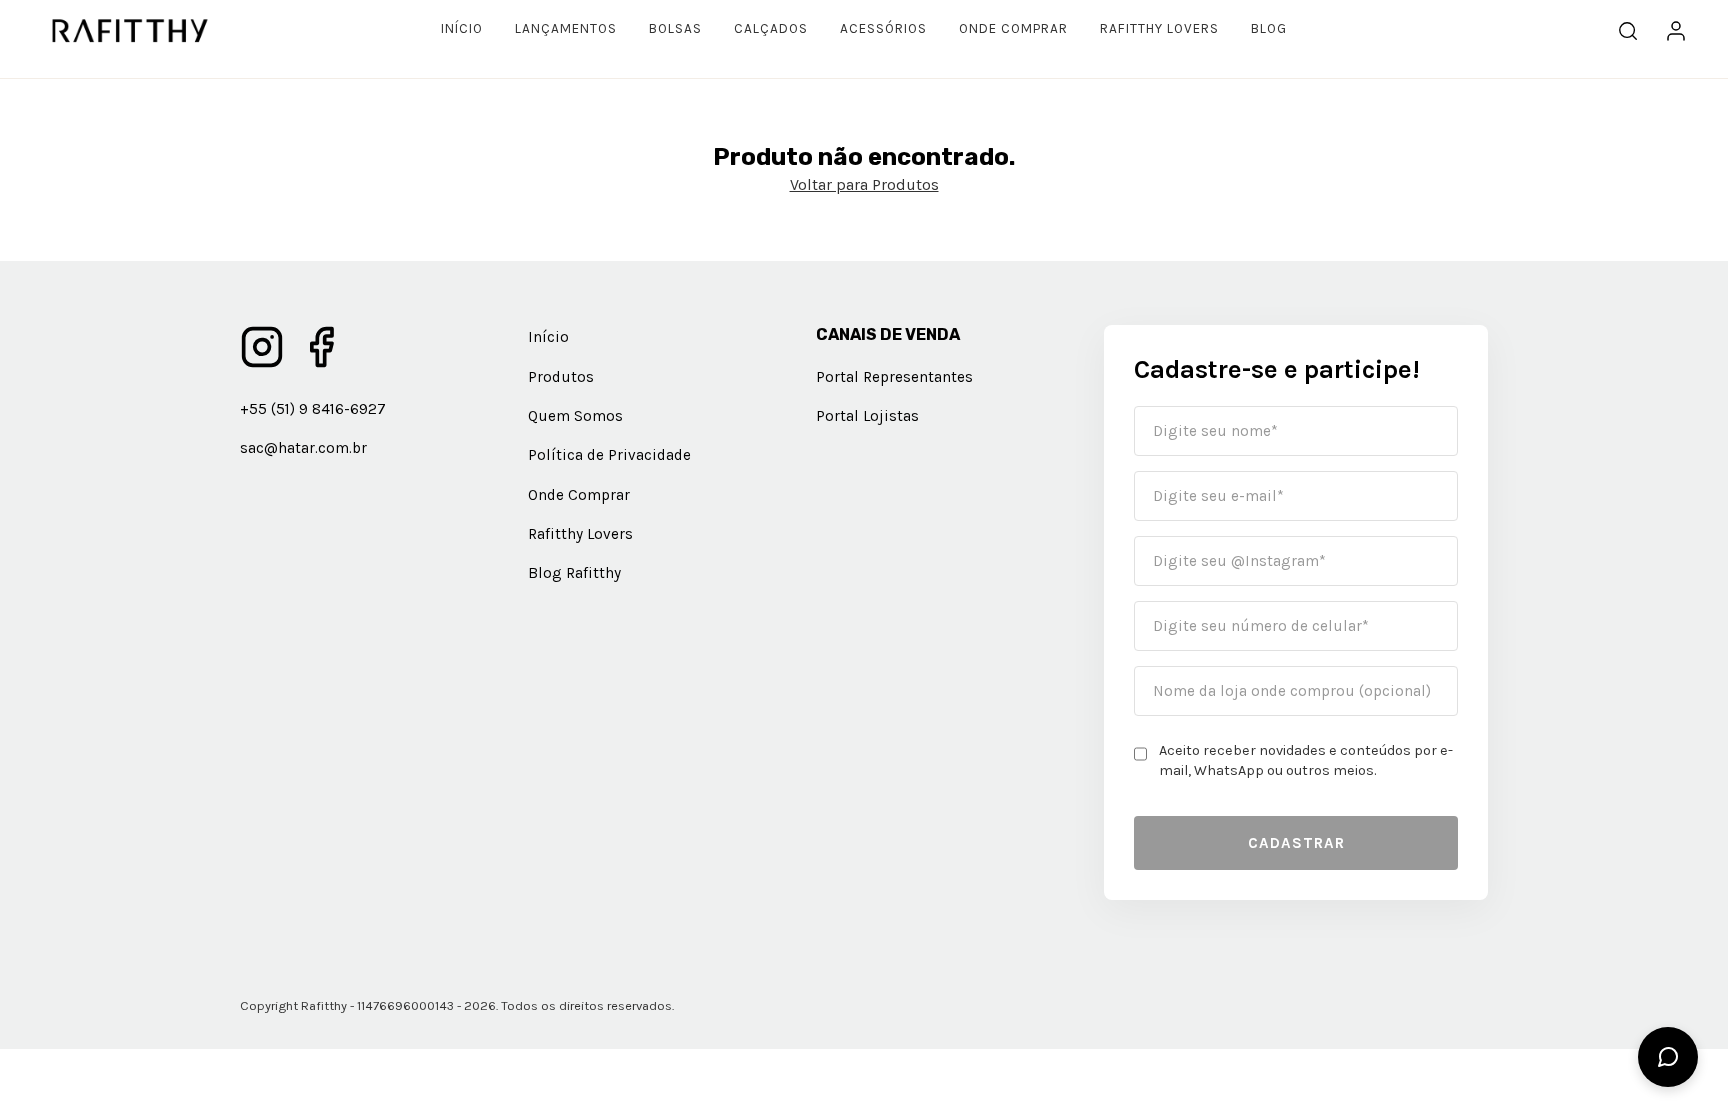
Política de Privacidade (609, 455)
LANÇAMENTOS (566, 28)
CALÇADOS (771, 28)
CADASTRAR (1296, 843)
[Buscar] (1628, 31)
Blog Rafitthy (574, 573)
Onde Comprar (1013, 28)
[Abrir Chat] (1668, 1057)
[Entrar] (1676, 31)
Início (462, 28)
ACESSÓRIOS (883, 28)
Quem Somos (575, 416)
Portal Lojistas (867, 416)
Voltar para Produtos (864, 184)
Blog (1269, 28)
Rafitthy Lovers (1159, 28)
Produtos (561, 377)
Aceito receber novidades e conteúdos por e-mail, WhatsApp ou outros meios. (1306, 760)
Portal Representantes (894, 377)
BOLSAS (675, 28)
